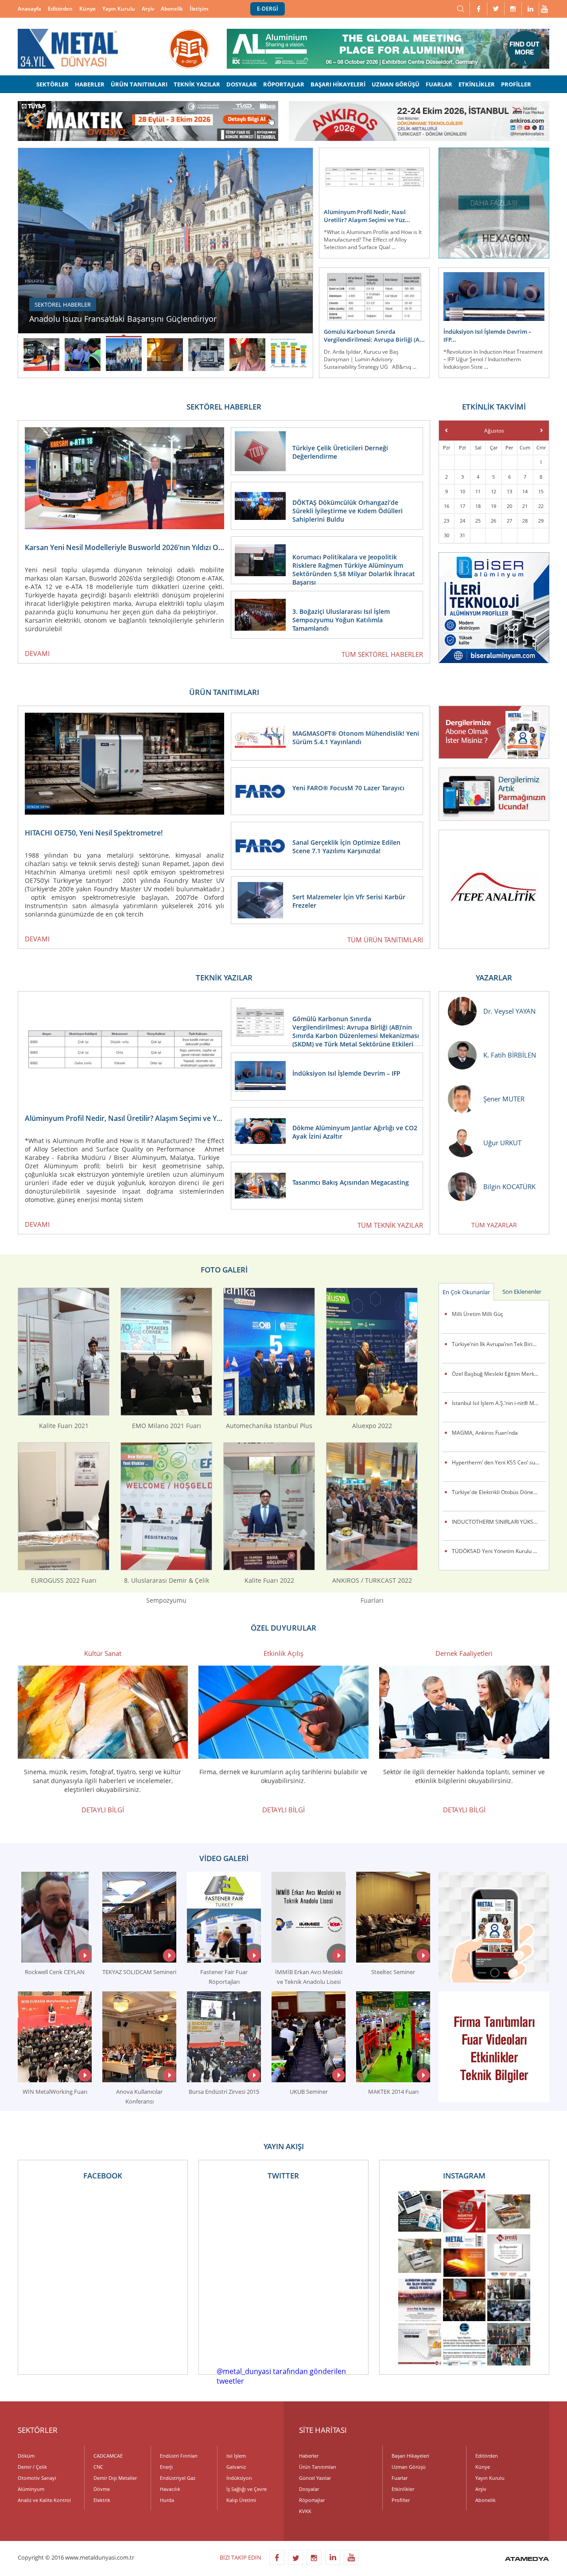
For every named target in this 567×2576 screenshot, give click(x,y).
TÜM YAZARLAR (494, 1225)
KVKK (305, 2511)
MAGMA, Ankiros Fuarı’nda (485, 1433)
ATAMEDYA (527, 2560)
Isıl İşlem (236, 2456)
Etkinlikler (403, 2489)
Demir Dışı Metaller (115, 2478)
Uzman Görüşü (409, 2467)
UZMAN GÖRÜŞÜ (396, 84)
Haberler (309, 2456)
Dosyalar (309, 2489)
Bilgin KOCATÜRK (509, 1187)
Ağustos (494, 431)
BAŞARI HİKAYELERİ (338, 84)
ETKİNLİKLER (477, 84)
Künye (87, 9)
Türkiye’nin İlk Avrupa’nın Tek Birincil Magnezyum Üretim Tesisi (499, 1344)
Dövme (102, 2489)
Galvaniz (236, 2467)
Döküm (26, 2456)
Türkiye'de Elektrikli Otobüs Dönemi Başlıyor (499, 1492)
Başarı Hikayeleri (410, 2456)
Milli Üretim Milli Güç (478, 1314)
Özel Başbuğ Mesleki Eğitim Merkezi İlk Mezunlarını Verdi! (499, 1374)
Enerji (166, 2467)
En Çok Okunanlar (466, 1292)
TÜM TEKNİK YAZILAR (390, 1225)
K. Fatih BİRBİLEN (510, 1055)
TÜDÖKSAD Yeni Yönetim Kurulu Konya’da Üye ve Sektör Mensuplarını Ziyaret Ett (499, 1551)
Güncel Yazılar (315, 2478)
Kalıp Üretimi (241, 2500)
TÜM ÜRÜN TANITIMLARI (385, 940)
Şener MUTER (504, 1099)
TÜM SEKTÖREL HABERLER (382, 654)
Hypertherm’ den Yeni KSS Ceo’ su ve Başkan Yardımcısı (499, 1462)
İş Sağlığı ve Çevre (247, 2489)
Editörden (60, 9)
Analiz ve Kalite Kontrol (44, 2500)
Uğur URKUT (502, 1143)
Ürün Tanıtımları (318, 2467)
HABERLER (90, 84)
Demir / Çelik (32, 2467)
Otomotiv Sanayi (37, 2478)
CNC (98, 2467)
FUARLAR (439, 84)
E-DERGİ (268, 9)
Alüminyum (31, 2489)
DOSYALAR (242, 84)
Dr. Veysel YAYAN (509, 1011)
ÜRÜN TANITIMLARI (139, 84)
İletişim (199, 9)
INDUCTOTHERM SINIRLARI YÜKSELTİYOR (499, 1522)
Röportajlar (312, 2500)
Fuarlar (400, 2478)
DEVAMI (37, 653)
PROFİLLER (516, 84)
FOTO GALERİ (224, 1270)
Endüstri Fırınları (179, 2456)
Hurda (167, 2500)
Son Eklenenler (522, 1292)
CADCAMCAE (108, 2456)
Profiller (401, 2500)
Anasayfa (29, 9)
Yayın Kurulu (119, 9)
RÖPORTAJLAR (284, 84)
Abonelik (172, 9)
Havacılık (170, 2489)
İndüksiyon (239, 2478)
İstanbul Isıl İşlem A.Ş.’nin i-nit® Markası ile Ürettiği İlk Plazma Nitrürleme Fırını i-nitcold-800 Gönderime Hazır (499, 1403)
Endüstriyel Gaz (178, 2478)
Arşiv (148, 9)
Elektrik (102, 2500)
